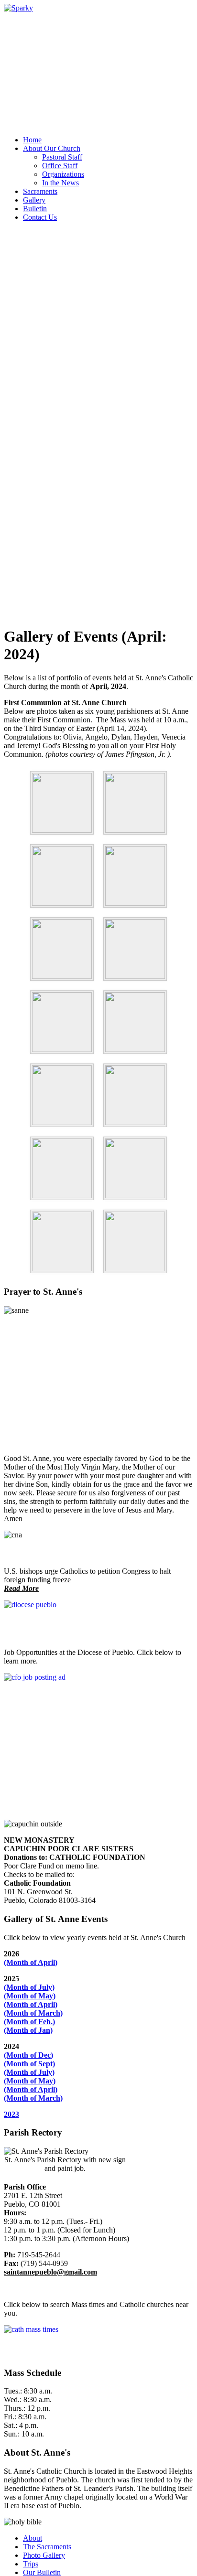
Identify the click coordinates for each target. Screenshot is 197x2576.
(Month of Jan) (28, 2030)
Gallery (34, 200)
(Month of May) (30, 1996)
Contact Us (40, 217)
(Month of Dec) (28, 2055)
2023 (11, 2114)
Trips (31, 2564)
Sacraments (40, 191)
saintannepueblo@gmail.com (50, 2272)
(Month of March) (33, 2013)
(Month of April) (31, 1962)
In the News (60, 183)
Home (32, 140)
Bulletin (35, 209)
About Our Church (52, 148)
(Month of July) (29, 1987)
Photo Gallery (44, 2555)
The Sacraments (47, 2547)
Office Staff (60, 166)
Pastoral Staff (62, 157)
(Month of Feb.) (29, 2022)
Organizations (63, 174)
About (33, 2538)
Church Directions (32, 25)
